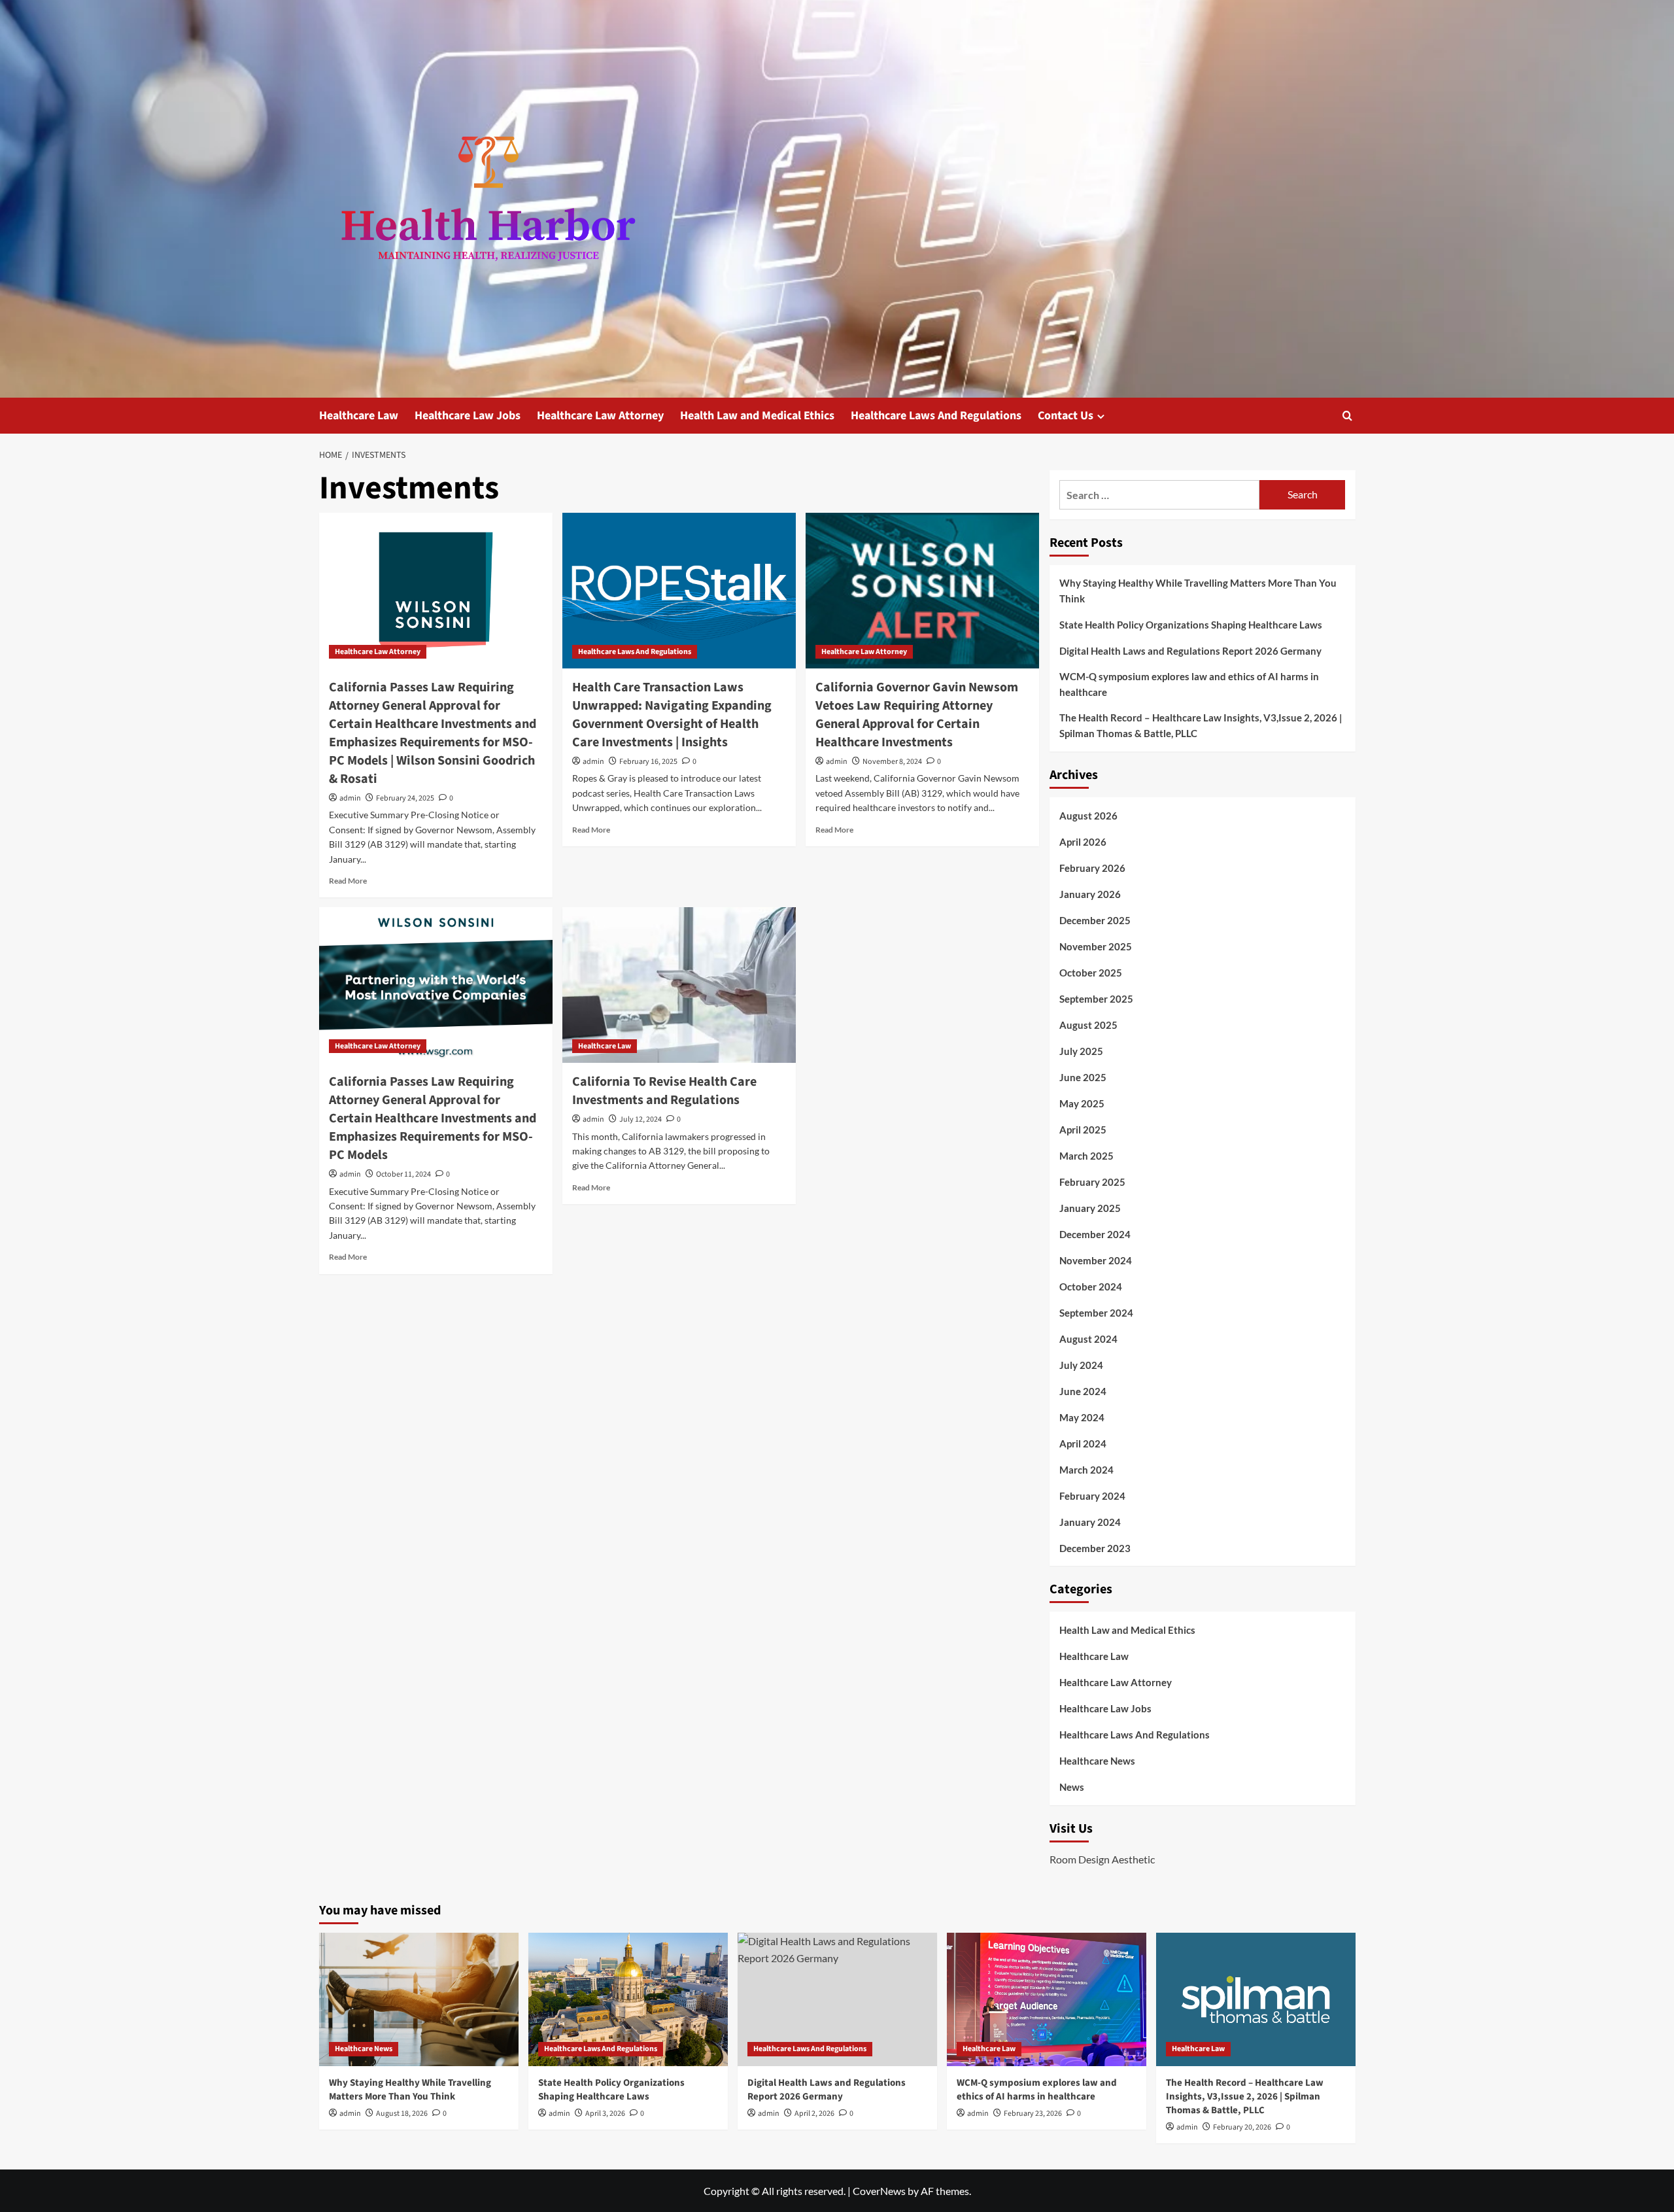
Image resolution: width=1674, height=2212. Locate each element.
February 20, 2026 (1242, 2127)
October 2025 (1091, 973)
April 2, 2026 (814, 2114)
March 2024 (1086, 1470)
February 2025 (1092, 1182)
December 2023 (1095, 1548)
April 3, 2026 (605, 2114)
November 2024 (1096, 1260)
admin (350, 798)
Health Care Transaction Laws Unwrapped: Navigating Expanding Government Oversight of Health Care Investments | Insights (672, 715)
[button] (1347, 416)
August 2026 (1088, 816)
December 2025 (1095, 920)
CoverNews (879, 2191)
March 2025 (1086, 1156)
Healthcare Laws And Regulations (936, 416)
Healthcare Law (359, 416)
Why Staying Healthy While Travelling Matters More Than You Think (1198, 591)
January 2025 (1090, 1208)
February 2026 (1092, 868)
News (1072, 1787)
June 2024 (1083, 1391)
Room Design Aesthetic (1102, 1859)
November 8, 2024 (892, 762)
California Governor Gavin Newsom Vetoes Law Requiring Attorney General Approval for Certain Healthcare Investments (917, 715)
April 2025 (1083, 1130)
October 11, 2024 (403, 1174)
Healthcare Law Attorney (600, 416)
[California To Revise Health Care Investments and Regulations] (679, 985)
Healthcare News (1097, 1761)
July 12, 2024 (641, 1119)
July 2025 (1081, 1051)
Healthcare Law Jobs (468, 416)
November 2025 (1096, 946)
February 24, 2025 (405, 798)
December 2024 (1095, 1234)
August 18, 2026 (402, 2114)
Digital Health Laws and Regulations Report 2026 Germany (1190, 651)
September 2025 (1096, 999)
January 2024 (1090, 1522)
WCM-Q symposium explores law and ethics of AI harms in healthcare (1189, 684)
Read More (348, 881)
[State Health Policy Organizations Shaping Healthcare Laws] (628, 1999)
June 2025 (1083, 1077)
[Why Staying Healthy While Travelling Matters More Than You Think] (419, 1999)
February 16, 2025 (648, 762)
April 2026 (1083, 842)
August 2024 (1088, 1339)
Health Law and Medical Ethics (757, 416)
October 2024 (1091, 1287)
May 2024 (1082, 1417)
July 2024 (1081, 1365)
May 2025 (1082, 1103)
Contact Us (1066, 416)
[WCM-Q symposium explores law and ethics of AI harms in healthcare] (1047, 1999)
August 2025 (1088, 1025)
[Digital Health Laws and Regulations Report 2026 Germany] (837, 1999)
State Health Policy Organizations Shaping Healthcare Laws (1191, 625)
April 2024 (1083, 1443)
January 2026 (1090, 894)
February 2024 (1092, 1496)
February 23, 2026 (1033, 2114)
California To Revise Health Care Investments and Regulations (664, 1091)
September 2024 (1096, 1313)
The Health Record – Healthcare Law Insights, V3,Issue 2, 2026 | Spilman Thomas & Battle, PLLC (1201, 725)
